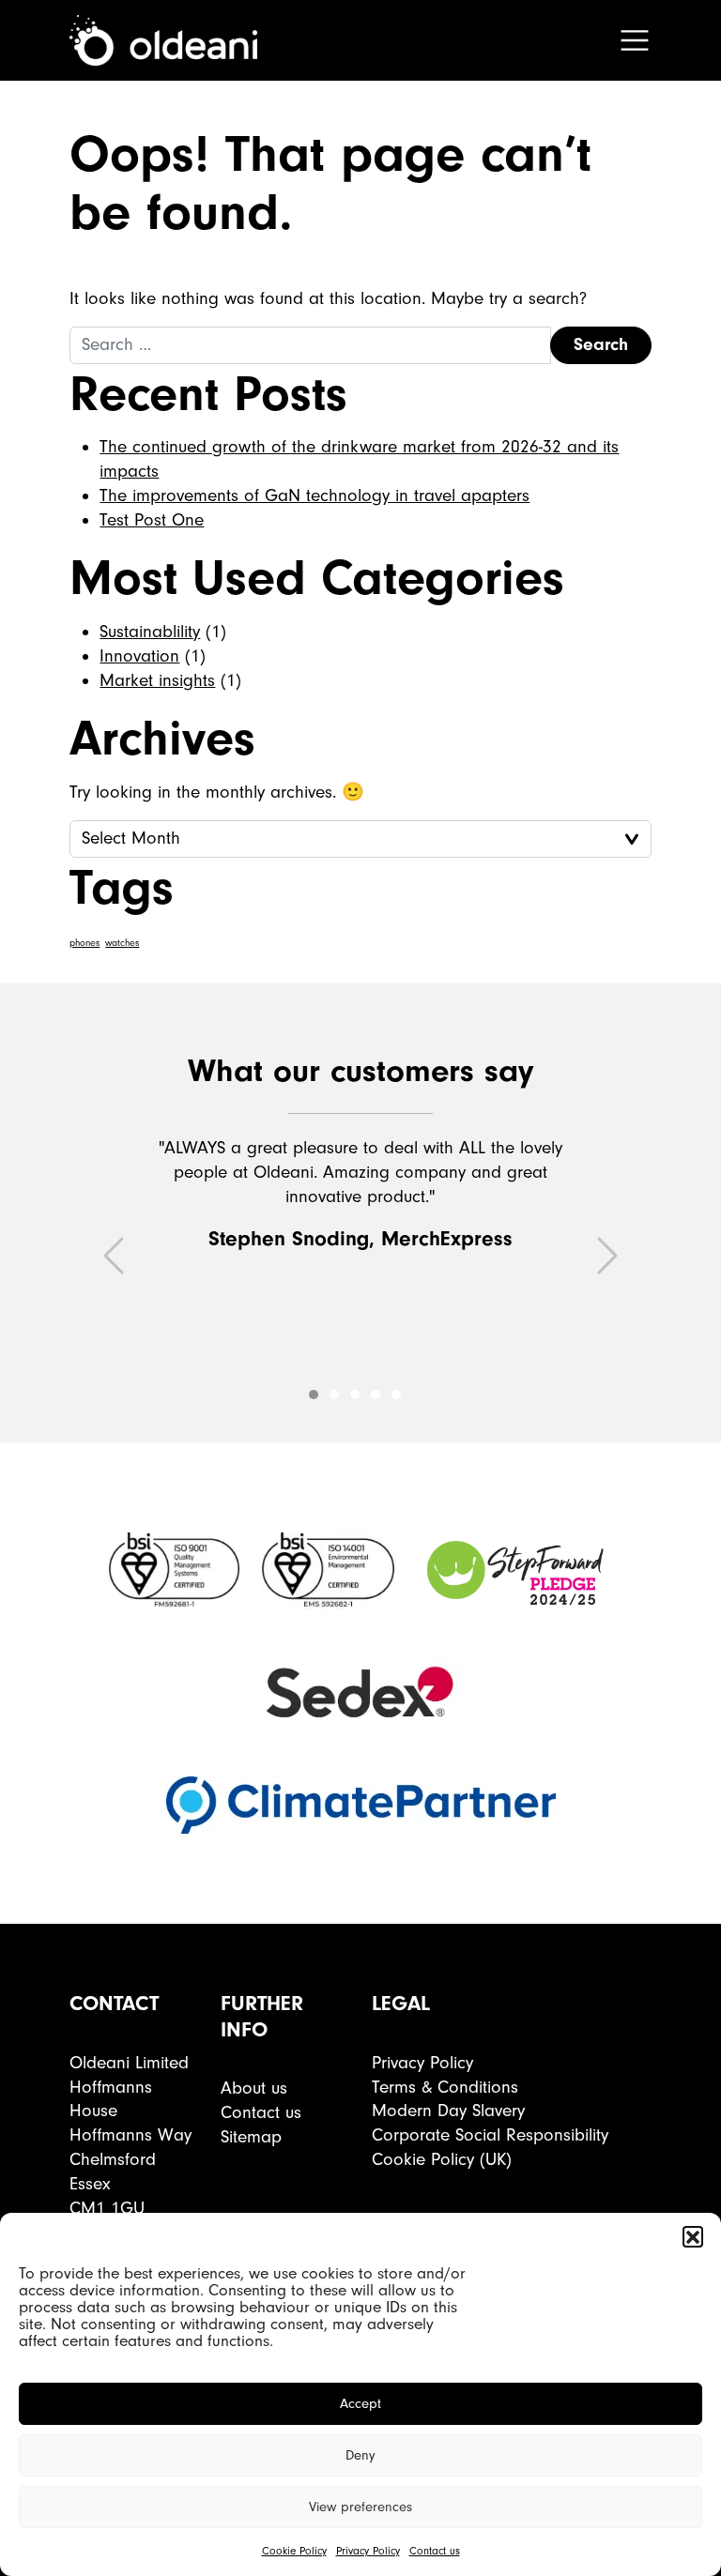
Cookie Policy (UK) (442, 2159)
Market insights (157, 680)
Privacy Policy (368, 2551)
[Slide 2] (355, 1395)
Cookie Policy (294, 2551)
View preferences (360, 2507)
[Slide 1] (334, 1395)
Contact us (435, 2551)
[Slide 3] (376, 1395)
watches (122, 943)
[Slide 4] (396, 1395)
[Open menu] (635, 40)
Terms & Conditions (445, 2087)
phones (84, 943)
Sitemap (251, 2137)
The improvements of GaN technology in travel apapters (314, 495)
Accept (360, 2404)
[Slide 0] (314, 1395)
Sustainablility (150, 632)
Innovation (139, 656)
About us (254, 2088)
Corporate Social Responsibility (490, 2135)
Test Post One (152, 520)
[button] (693, 2236)
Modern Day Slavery (448, 2111)
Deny (360, 2455)
